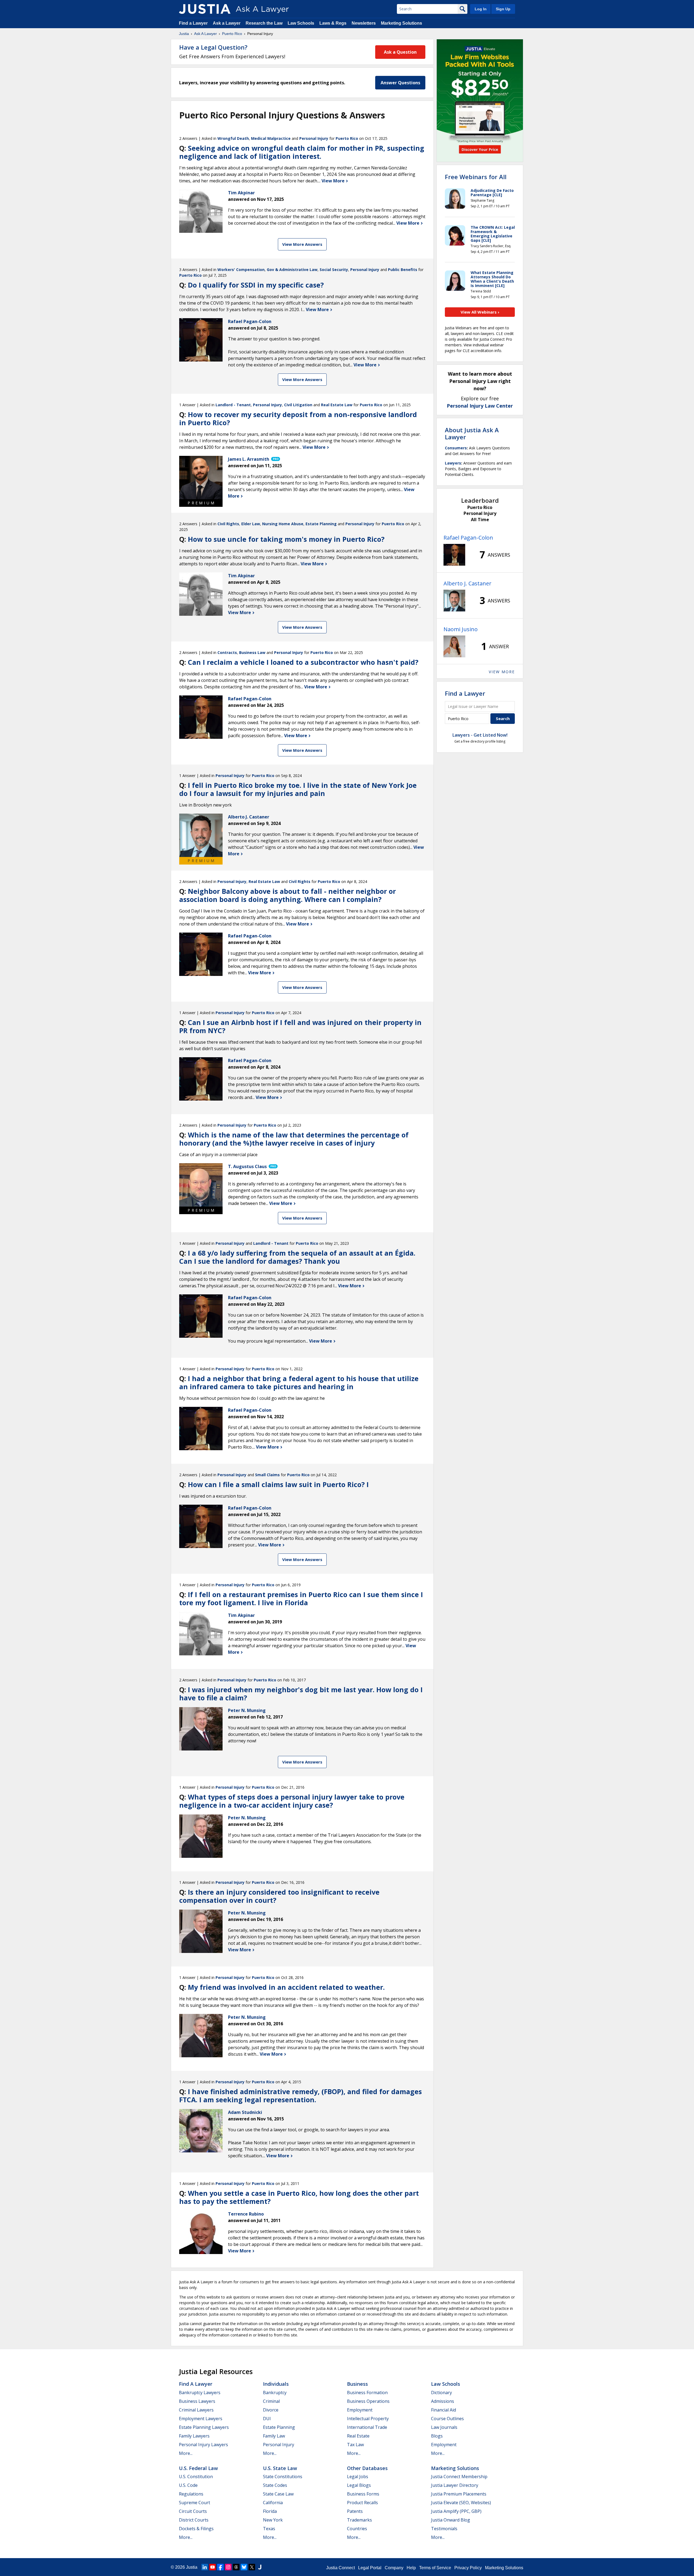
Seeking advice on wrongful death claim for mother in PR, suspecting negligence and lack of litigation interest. (302, 152)
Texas (269, 2529)
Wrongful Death (233, 138)
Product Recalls (362, 2503)
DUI (267, 2419)
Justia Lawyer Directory (455, 2485)
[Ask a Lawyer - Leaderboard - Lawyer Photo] (454, 555)
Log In (481, 9)
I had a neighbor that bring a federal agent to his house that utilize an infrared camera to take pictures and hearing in (299, 1382)
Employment (360, 2410)
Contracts (227, 652)
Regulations (191, 2494)
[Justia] (205, 9)
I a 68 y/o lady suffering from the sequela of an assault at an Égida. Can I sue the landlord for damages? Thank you (297, 1257)
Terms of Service (435, 2568)
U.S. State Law (280, 2468)
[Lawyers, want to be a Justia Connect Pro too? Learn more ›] (275, 459)
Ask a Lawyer (227, 23)
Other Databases (367, 2468)
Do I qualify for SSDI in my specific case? (256, 285)
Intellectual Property (368, 2419)
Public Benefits (403, 270)
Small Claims (267, 1475)
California (273, 2503)
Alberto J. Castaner (468, 583)
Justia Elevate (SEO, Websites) (461, 2503)
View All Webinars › (480, 312)
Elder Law (251, 524)
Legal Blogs (359, 2485)
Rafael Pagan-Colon (468, 538)
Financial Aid (444, 2410)
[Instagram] (228, 2567)
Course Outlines (447, 2419)
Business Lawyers (197, 2401)
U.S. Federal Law (198, 2468)
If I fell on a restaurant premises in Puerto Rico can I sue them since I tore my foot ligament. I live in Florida (301, 1598)
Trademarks (359, 2520)
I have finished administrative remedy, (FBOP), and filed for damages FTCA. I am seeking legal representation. (301, 2095)
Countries (357, 2529)
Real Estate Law (337, 405)
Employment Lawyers (201, 2419)
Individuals (276, 2384)
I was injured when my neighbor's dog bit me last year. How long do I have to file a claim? (301, 1694)
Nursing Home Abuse (283, 524)
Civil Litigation (298, 405)
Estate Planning (321, 524)
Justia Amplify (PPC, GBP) (456, 2511)
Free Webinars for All (476, 177)
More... (186, 2453)
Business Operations (368, 2401)
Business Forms (363, 2494)
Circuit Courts (193, 2511)
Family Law (274, 2436)
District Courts (194, 2520)
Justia (184, 34)
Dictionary (441, 2393)
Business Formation (367, 2393)
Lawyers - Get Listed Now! (480, 735)
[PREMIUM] (201, 478)
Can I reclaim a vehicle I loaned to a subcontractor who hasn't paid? (303, 662)
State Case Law (278, 2494)
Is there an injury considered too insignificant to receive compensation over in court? (279, 1896)
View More (334, 181)
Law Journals (444, 2427)
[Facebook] (220, 2567)
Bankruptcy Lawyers (200, 2393)
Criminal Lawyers (196, 2410)
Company (394, 2568)
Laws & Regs (333, 23)
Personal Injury (314, 138)
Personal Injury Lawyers (203, 2445)
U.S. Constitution (196, 2477)
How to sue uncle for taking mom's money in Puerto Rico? (286, 539)
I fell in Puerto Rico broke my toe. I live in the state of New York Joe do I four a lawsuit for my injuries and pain (298, 789)
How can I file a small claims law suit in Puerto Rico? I (278, 1484)
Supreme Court (195, 2503)
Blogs (437, 2436)
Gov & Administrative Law (292, 270)
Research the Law (264, 23)
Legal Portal (370, 2568)
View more (502, 672)
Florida (270, 2511)
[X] (252, 2567)
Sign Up (503, 9)
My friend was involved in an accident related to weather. (286, 1987)
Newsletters (364, 23)
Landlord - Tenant (233, 405)
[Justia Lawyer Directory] (260, 2567)
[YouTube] (213, 2567)
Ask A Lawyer (205, 34)
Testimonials (444, 2529)
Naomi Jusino (461, 629)
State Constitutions (283, 2477)
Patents (355, 2511)
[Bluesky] (244, 2567)
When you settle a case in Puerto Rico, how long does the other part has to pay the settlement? (299, 2197)
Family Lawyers (194, 2436)
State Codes (275, 2485)
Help (411, 2568)
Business (357, 2384)
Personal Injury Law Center (480, 406)
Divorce (271, 2410)
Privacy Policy (468, 2568)
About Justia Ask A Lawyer (472, 433)
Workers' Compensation (241, 270)
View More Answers (302, 244)
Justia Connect (340, 2568)
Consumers (456, 448)
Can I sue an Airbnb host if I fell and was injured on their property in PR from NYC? (300, 1026)
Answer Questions (400, 83)
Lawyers (453, 463)
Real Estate (358, 2436)
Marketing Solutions (401, 23)
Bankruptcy (275, 2393)
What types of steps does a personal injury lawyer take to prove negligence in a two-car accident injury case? (292, 1801)
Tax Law (355, 2445)
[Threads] (236, 2567)
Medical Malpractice (271, 138)
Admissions (443, 2401)
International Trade (367, 2427)
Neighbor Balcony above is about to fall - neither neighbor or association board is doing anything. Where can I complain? (287, 895)
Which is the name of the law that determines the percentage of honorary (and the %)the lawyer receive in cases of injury (294, 1139)
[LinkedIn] (205, 2567)
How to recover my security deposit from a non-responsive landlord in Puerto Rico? (298, 418)
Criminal (271, 2401)
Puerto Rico (232, 34)
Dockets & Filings (196, 2529)
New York (273, 2520)
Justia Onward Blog (451, 2520)
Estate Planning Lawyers (204, 2427)
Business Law (252, 652)
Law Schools (301, 23)
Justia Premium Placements (459, 2494)
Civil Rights (228, 524)
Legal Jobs (358, 2477)
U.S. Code (188, 2485)
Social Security (334, 270)
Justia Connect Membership (459, 2477)
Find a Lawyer (193, 23)
